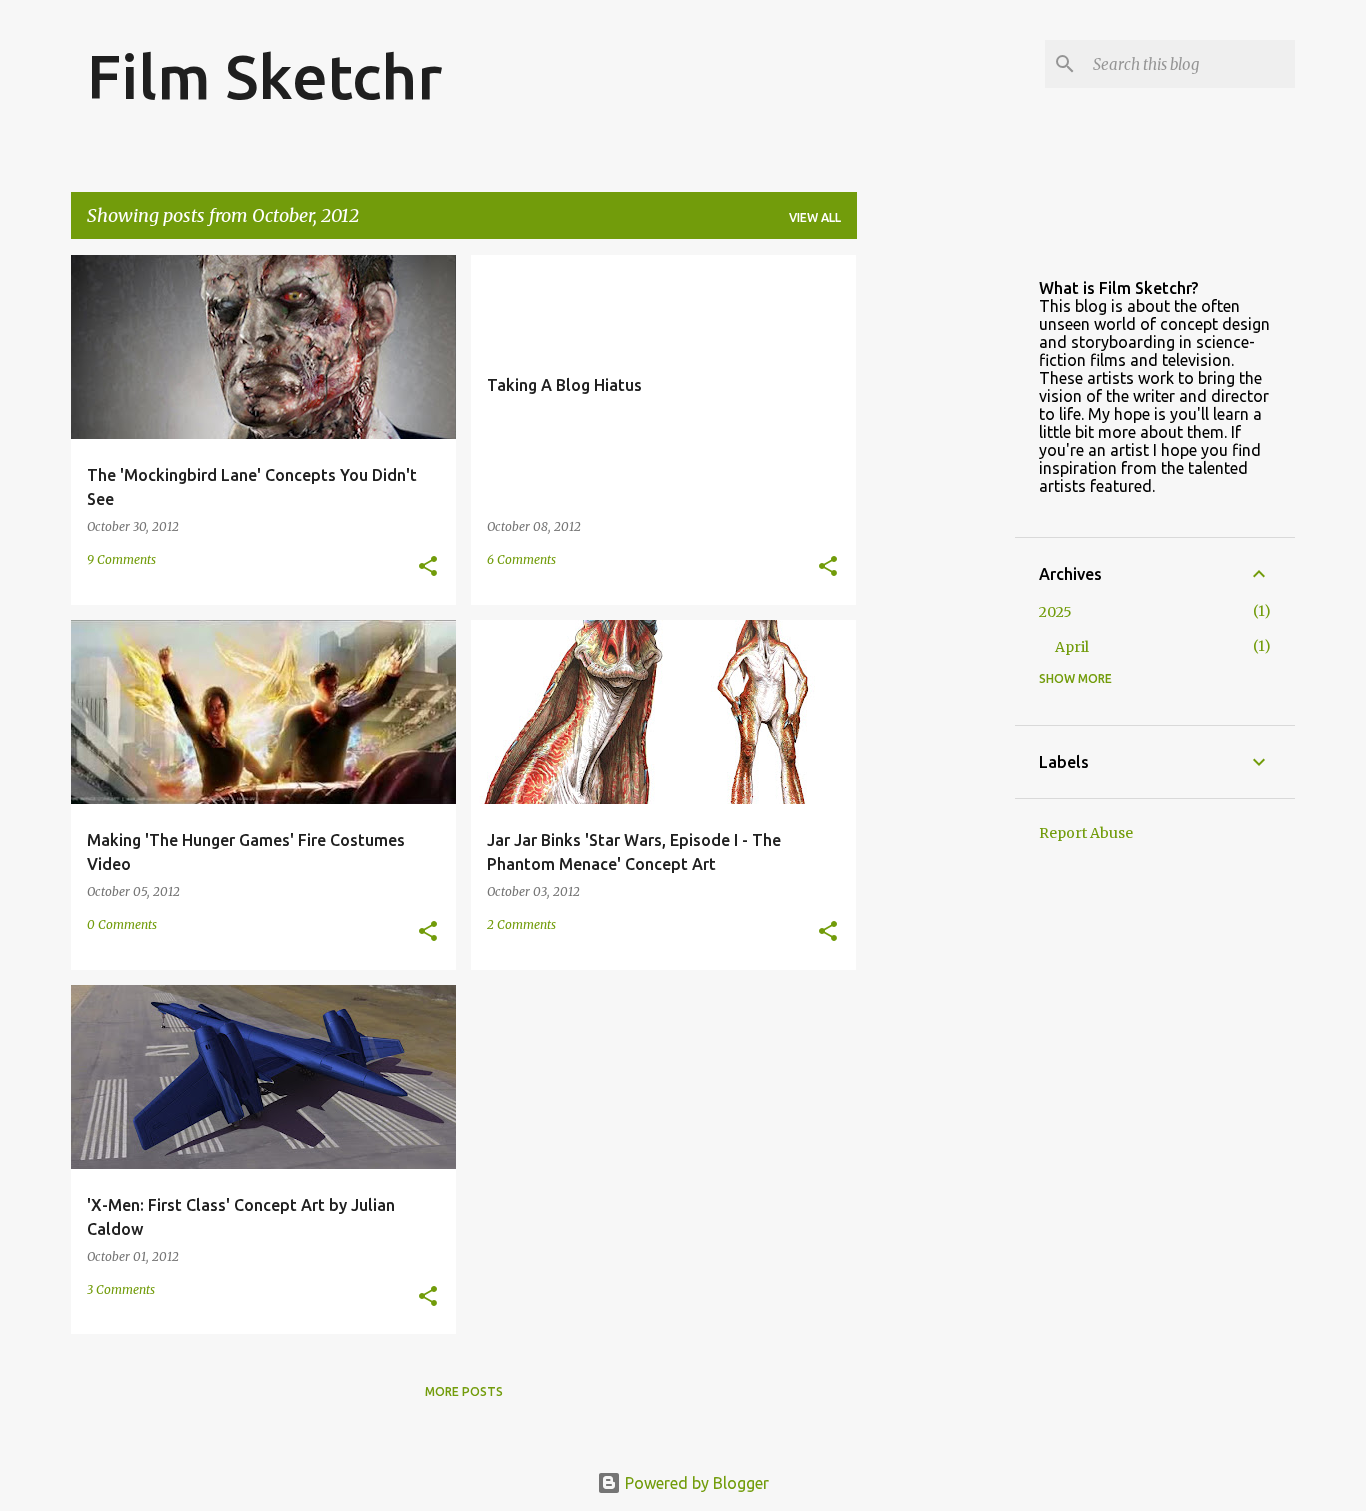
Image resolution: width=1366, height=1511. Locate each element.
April (1072, 647)
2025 (1055, 612)
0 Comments (122, 924)
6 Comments (521, 559)
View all (815, 217)
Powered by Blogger (695, 1483)
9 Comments (121, 559)
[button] (428, 567)
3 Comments (121, 1289)
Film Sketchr (264, 76)
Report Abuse (1086, 833)
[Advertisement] (936, 555)
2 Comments (521, 924)
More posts (464, 1391)
